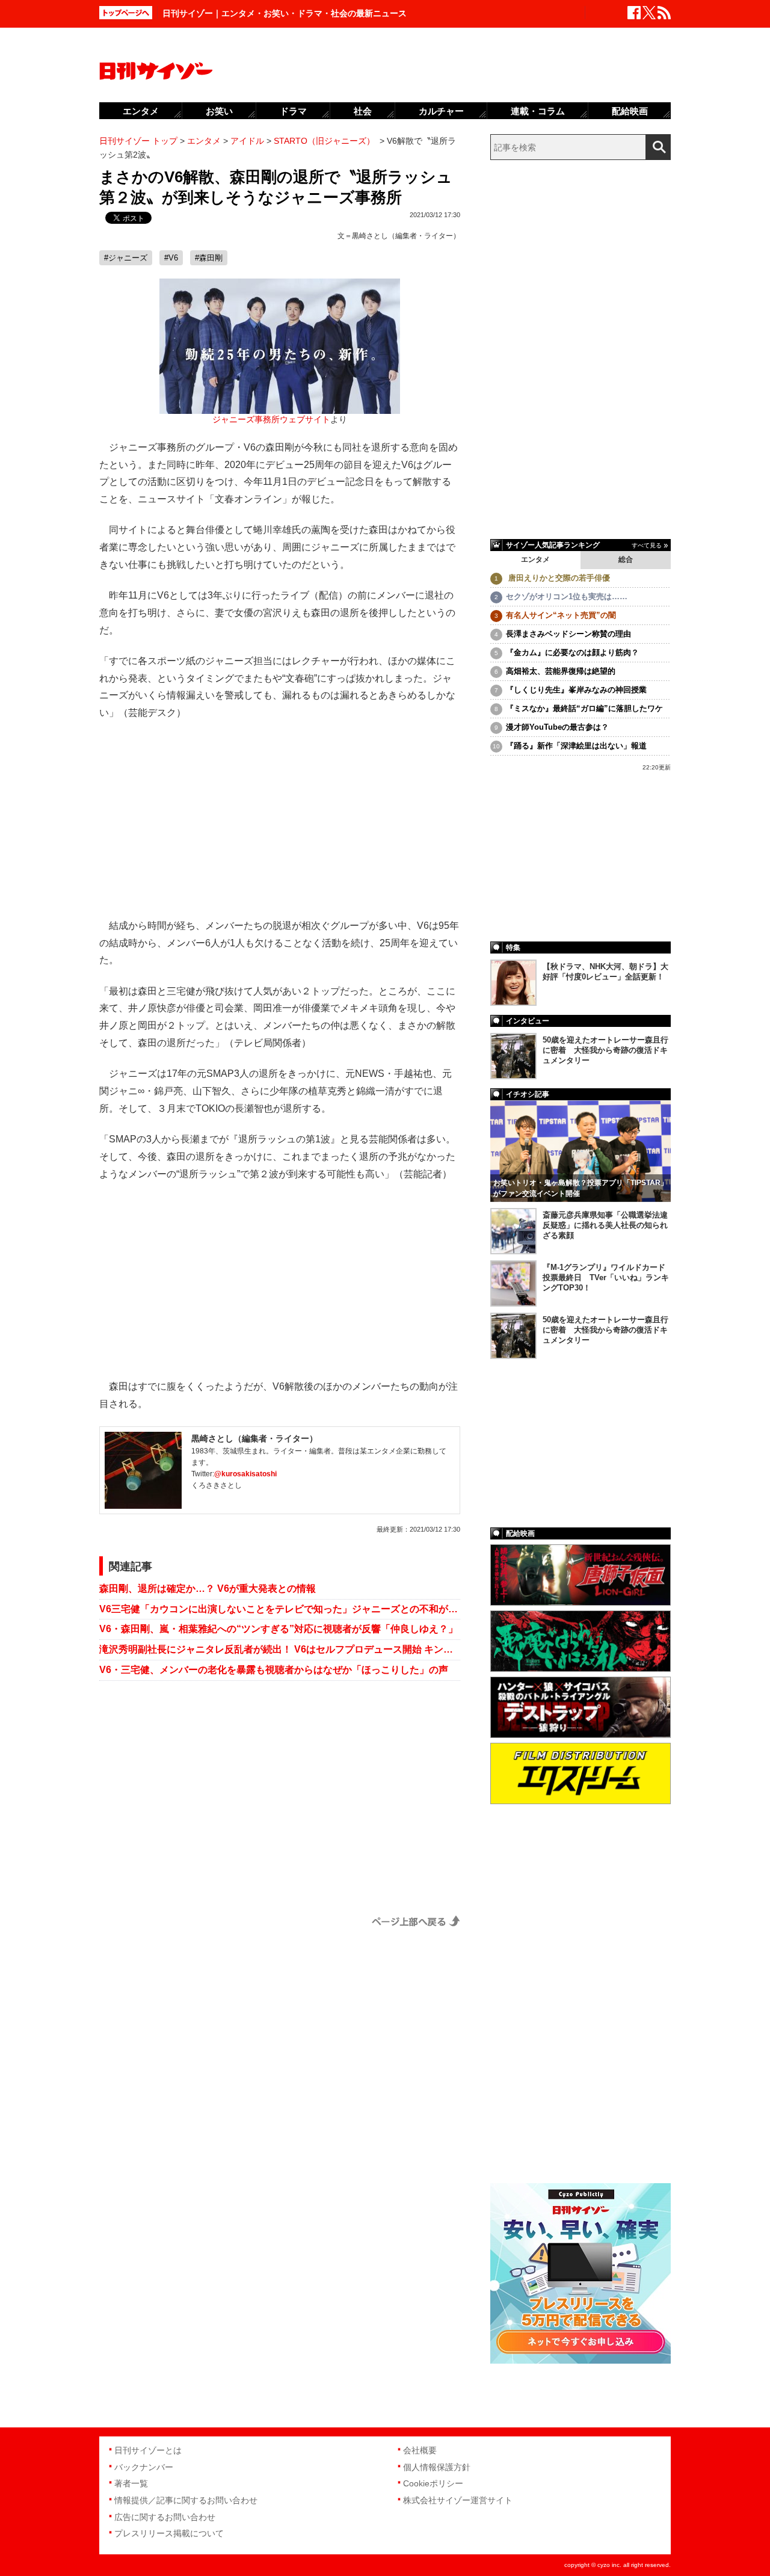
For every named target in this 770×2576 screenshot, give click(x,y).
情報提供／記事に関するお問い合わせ (186, 2500)
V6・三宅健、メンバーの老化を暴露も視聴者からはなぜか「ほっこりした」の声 (274, 1670)
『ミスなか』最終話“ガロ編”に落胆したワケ (584, 708)
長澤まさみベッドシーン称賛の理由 (568, 634)
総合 (626, 559)
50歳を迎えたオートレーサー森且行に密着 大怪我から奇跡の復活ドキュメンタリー (605, 1050)
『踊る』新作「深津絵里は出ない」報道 (576, 746)
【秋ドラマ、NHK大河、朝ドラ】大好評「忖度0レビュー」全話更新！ (605, 972)
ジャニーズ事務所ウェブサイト (271, 420)
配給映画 (630, 111)
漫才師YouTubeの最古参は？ (557, 727)
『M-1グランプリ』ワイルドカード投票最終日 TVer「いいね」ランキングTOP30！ (606, 1277)
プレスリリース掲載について (169, 2533)
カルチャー (441, 111)
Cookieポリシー (433, 2483)
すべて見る (647, 545)
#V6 (171, 258)
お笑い (219, 111)
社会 (363, 111)
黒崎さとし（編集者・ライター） (406, 236)
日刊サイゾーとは (148, 2450)
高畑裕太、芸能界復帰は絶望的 (561, 671)
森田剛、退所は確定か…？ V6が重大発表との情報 (208, 1588)
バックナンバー (144, 2467)
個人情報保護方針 (437, 2467)
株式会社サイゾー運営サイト (458, 2500)
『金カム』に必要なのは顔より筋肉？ (572, 652)
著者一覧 (131, 2483)
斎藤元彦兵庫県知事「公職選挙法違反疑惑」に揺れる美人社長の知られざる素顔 (605, 1225)
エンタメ (535, 559)
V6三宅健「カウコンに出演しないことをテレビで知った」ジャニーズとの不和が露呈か (280, 1609)
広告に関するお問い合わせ (165, 2517)
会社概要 (420, 2450)
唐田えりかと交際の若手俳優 (558, 578)
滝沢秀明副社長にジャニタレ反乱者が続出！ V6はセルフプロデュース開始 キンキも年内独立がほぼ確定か (280, 1649)
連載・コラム (538, 111)
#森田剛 (209, 258)
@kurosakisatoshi (245, 1474)
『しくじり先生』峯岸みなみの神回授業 (576, 690)
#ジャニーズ (126, 258)
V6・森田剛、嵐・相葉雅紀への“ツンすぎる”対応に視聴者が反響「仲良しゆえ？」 (279, 1629)
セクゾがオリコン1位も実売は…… (567, 596)
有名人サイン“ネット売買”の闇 (561, 615)
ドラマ (293, 111)
